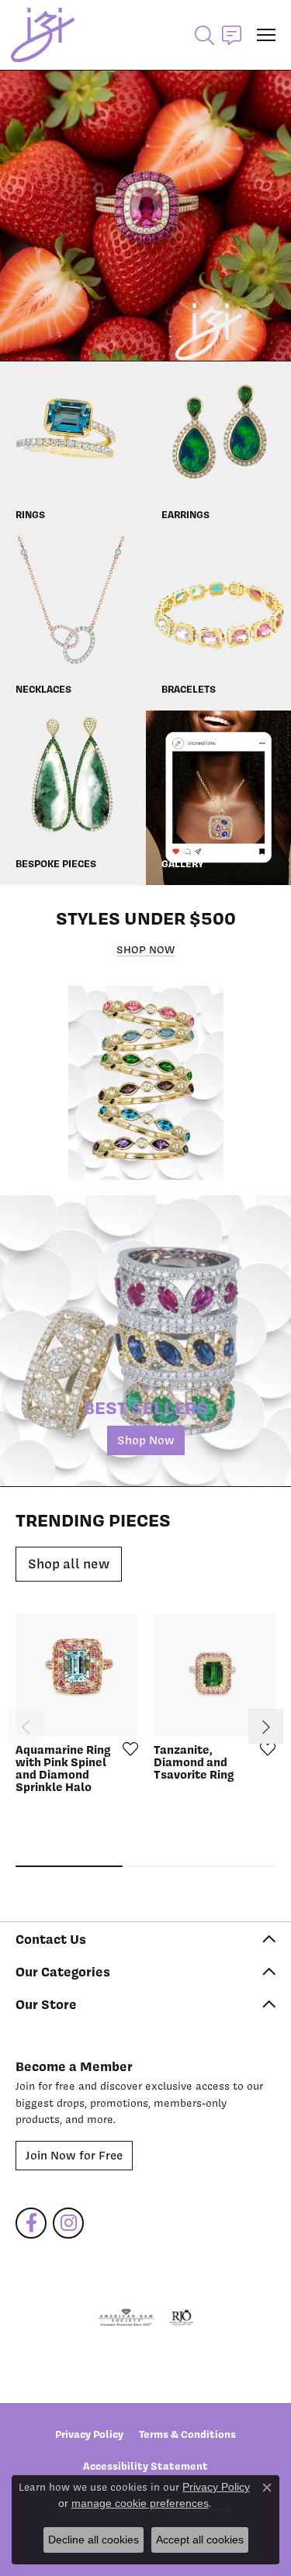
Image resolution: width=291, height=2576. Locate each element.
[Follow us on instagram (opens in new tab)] (68, 2223)
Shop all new (69, 1564)
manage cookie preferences (140, 2503)
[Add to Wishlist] (126, 1748)
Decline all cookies (94, 2540)
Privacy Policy (89, 2434)
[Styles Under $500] (146, 1083)
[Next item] (274, 215)
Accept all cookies (200, 2540)
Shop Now (145, 949)
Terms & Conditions (187, 2434)
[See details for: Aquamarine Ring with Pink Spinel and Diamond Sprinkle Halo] (77, 1675)
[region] (145, 215)
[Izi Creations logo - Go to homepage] (43, 35)
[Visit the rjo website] (182, 2318)
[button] (204, 35)
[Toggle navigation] (266, 35)
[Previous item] (17, 215)
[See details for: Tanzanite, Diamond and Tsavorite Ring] (215, 1675)
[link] (232, 35)
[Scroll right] (266, 1726)
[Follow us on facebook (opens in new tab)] (31, 2223)
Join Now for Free (74, 2156)
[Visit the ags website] (126, 2318)
